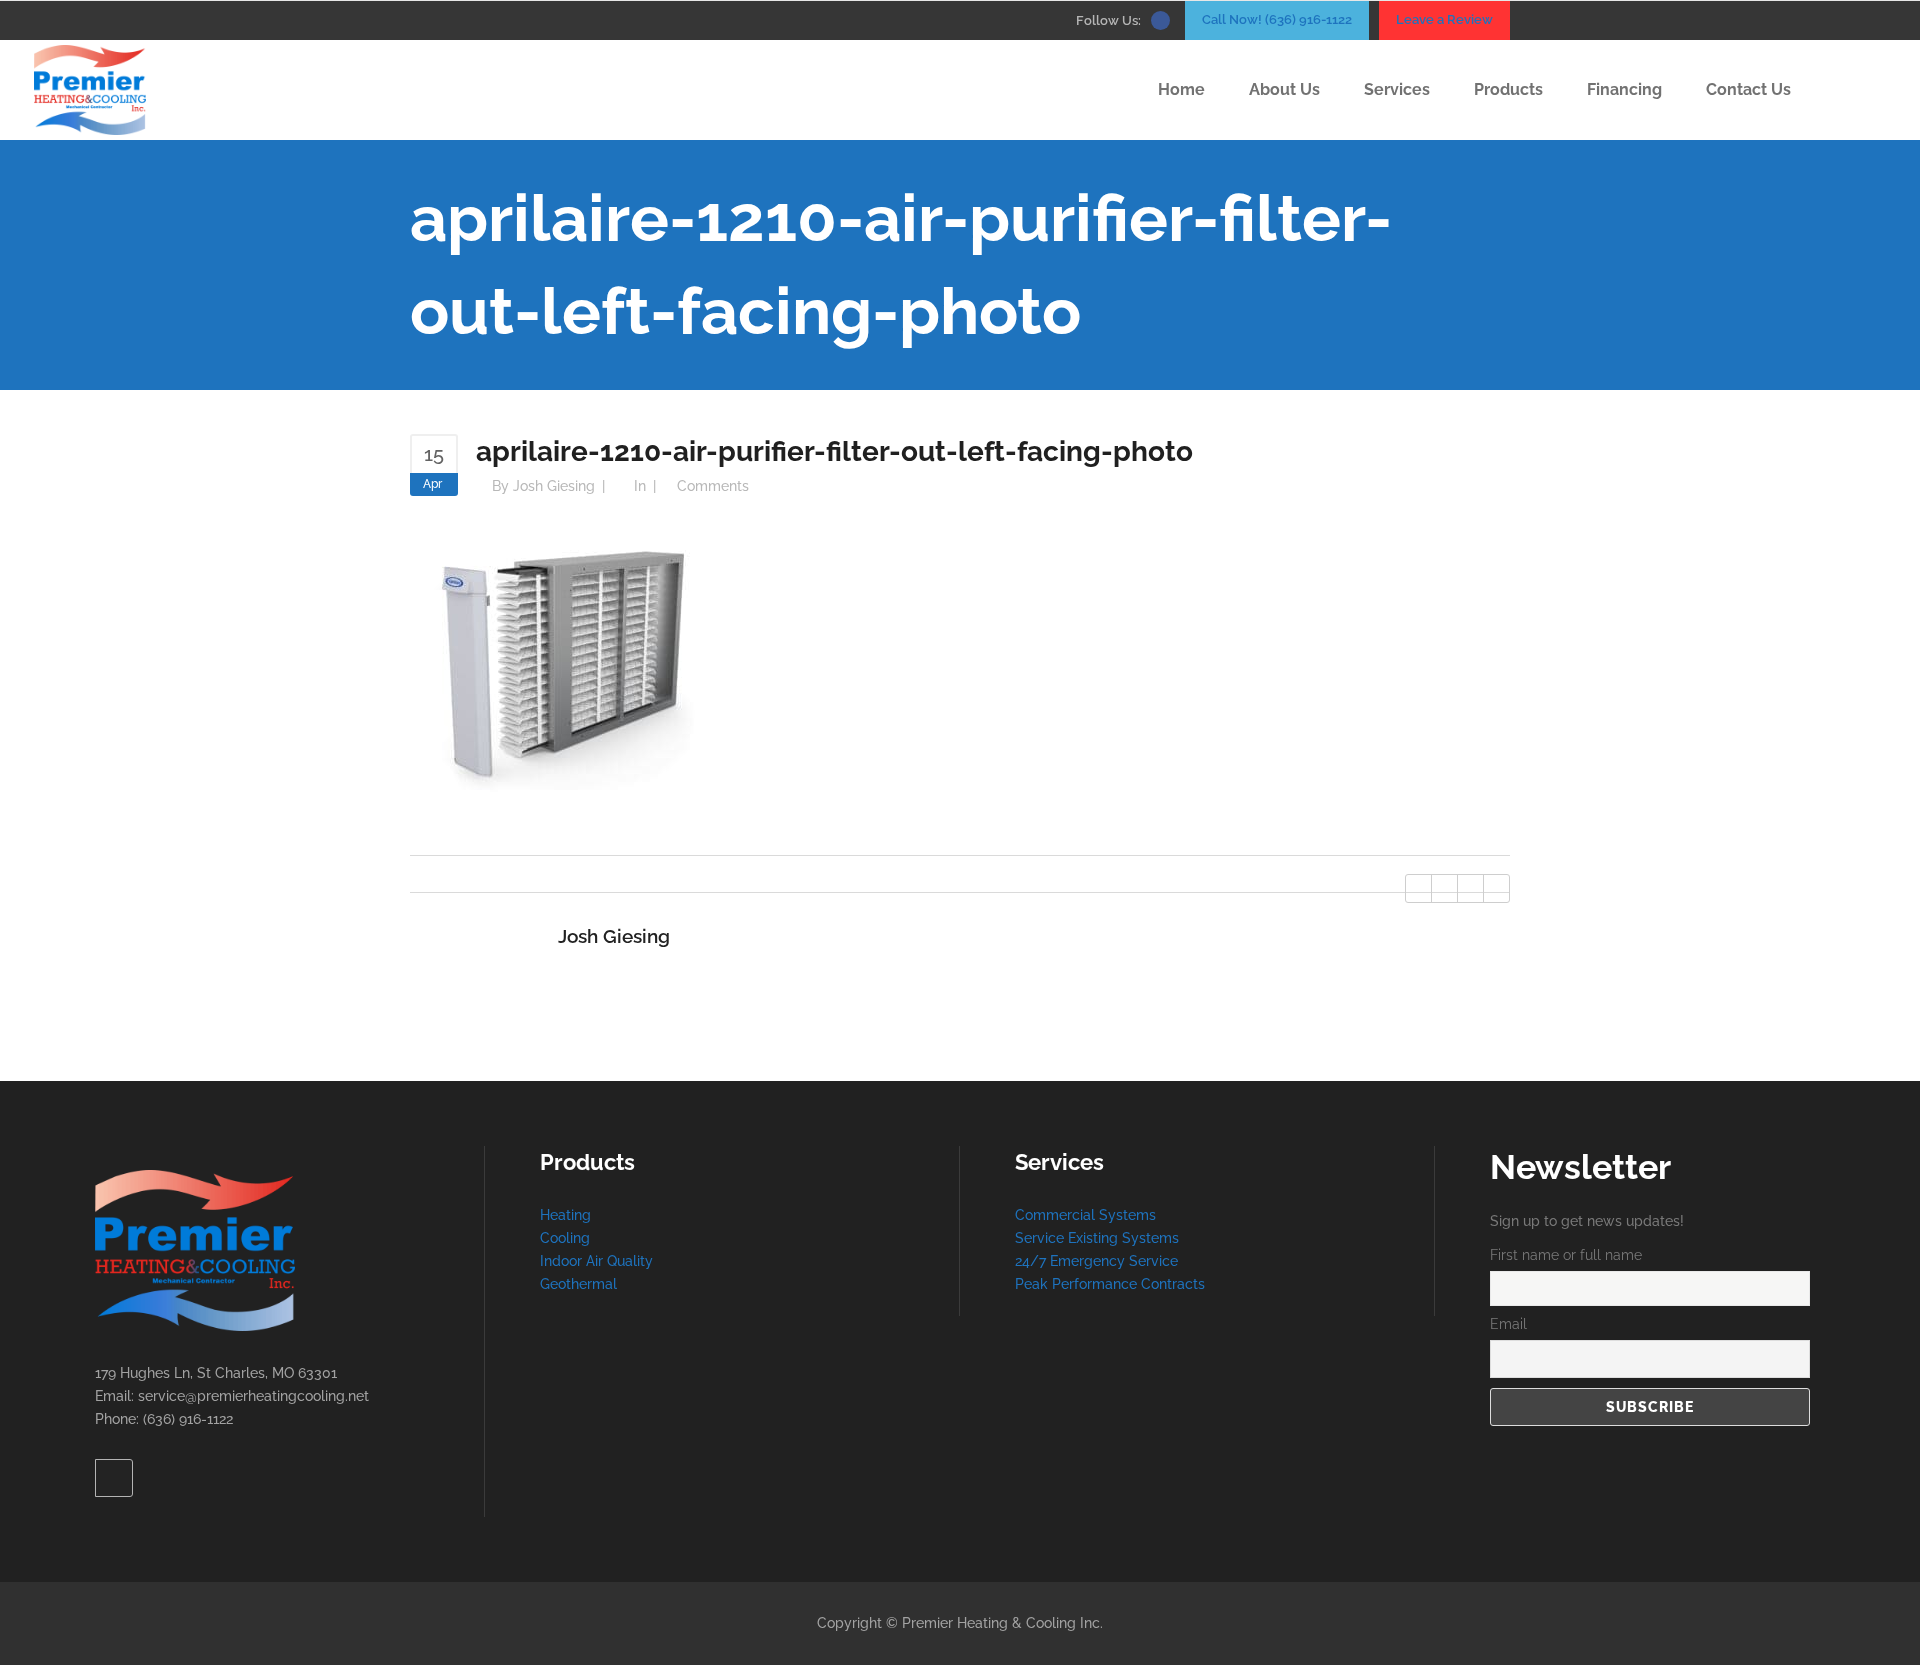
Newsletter (1580, 1167)
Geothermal (578, 1284)
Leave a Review (1444, 19)
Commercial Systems (1085, 1215)
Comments (713, 486)
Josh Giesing (554, 486)
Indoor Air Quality (596, 1261)
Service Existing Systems (1097, 1238)
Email (1508, 1324)
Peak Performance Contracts (1110, 1284)
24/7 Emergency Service (1096, 1261)
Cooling (565, 1238)
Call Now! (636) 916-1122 (1277, 19)
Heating (565, 1215)
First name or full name (1566, 1255)
